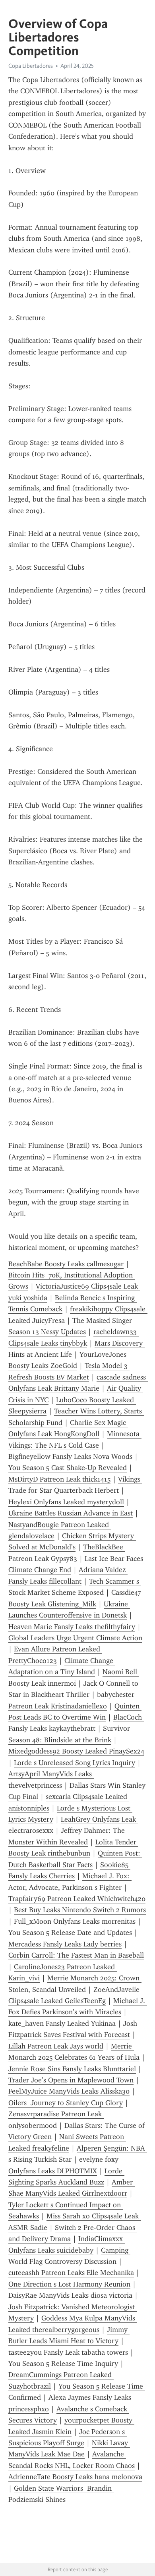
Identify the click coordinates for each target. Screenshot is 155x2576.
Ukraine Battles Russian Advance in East (71, 1513)
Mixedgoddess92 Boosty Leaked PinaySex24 (76, 1751)
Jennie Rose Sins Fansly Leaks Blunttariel (72, 2069)
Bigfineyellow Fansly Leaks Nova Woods (70, 1456)
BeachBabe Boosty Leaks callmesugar (66, 1264)
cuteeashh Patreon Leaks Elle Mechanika (71, 2273)
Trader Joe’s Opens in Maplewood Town (71, 2080)
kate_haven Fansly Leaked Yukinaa (62, 2023)
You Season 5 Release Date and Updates (70, 1932)
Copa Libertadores (31, 66)
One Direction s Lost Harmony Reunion (69, 2284)
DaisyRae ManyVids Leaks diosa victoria (70, 2295)
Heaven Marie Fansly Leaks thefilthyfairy (72, 1627)
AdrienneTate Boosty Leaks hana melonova (75, 2477)
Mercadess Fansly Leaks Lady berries (65, 1944)
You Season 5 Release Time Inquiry (63, 2363)
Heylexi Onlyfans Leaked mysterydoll (66, 1502)
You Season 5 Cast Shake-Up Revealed (68, 1468)
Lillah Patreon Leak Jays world (56, 2046)
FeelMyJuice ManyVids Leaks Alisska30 (69, 2091)
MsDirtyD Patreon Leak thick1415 (59, 1479)
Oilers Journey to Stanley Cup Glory (66, 2103)
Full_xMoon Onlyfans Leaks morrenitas (75, 1921)
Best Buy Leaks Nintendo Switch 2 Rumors (80, 1910)
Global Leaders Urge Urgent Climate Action (75, 1638)
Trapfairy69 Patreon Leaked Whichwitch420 (77, 1899)
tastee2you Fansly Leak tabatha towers (68, 2352)
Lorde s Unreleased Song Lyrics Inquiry (75, 1763)
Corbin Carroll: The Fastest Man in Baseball (76, 1955)
